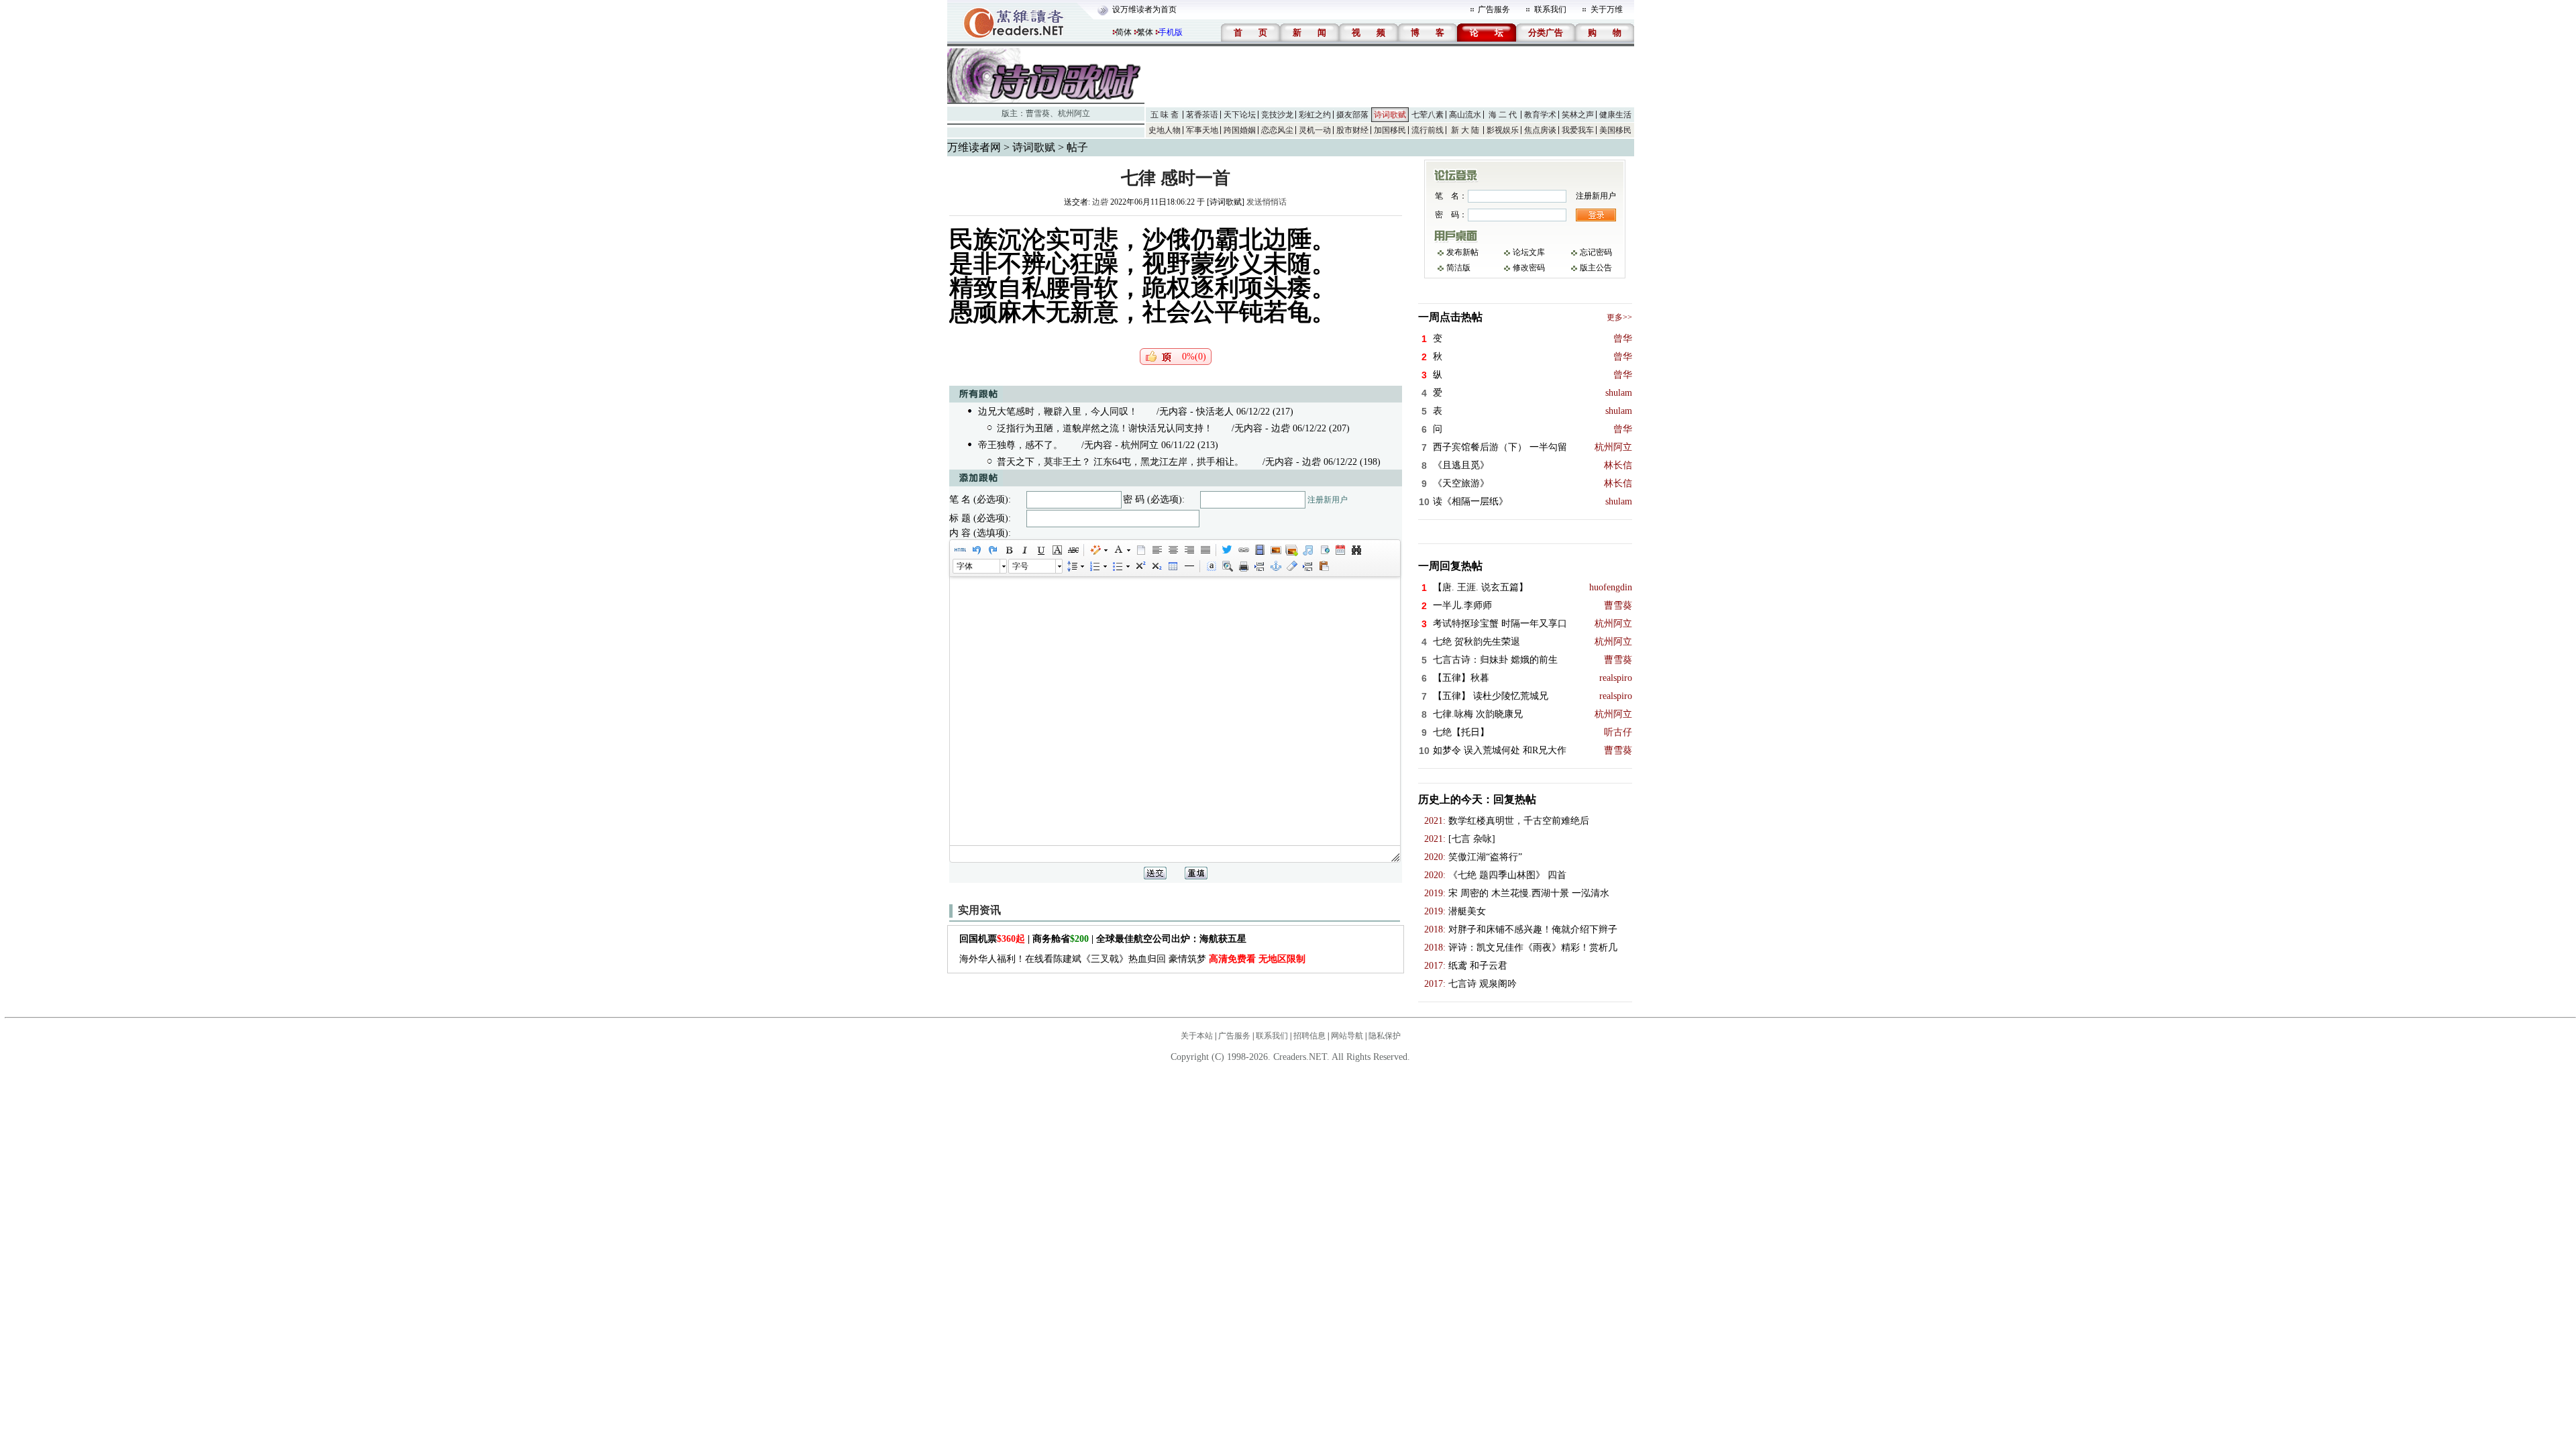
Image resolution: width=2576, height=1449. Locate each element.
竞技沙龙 (1277, 115)
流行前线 (1428, 130)
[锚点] (1275, 566)
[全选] (1211, 566)
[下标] (1156, 566)
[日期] (1340, 550)
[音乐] (1307, 550)
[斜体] (1024, 550)
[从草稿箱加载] (1324, 566)
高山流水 (1465, 115)
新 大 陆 (1465, 130)
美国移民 (1615, 130)
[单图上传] (1275, 550)
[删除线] (1073, 550)
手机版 (1171, 32)
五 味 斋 (1165, 115)
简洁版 (1458, 268)
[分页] (1259, 566)
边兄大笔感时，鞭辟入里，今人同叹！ (1058, 412)
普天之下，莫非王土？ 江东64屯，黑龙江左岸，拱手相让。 (1120, 462)
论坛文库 (1529, 252)
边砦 (1100, 202)
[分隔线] (1189, 566)
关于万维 (1607, 9)
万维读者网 (974, 147)
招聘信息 (1309, 1036)
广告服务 (1494, 9)
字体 (965, 566)
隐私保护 (1385, 1036)
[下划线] (1040, 550)
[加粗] (1008, 550)
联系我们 (1550, 9)
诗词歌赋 (1390, 115)
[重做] (992, 550)
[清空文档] (1140, 550)
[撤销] (976, 550)
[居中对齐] (1173, 550)
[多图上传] (1291, 550)
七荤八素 (1428, 115)
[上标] (1140, 566)
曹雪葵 (1038, 113)
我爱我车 (1578, 130)
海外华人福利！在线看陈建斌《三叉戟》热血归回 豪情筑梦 (1132, 959)
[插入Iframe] (1324, 550)
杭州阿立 (1074, 113)
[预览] (1227, 566)
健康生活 (1615, 115)
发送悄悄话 (1267, 202)
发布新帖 (1462, 252)
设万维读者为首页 (1144, 9)
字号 (1020, 566)
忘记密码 (1596, 252)
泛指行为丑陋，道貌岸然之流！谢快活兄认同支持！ (1105, 428)
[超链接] (1243, 550)
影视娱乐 (1503, 130)
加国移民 (1390, 130)
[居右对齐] (1189, 550)
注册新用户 (1328, 500)
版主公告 (1596, 268)
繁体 (1145, 32)
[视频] (1259, 550)
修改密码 (1529, 268)
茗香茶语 (1202, 115)
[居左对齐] (1157, 550)
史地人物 (1165, 130)
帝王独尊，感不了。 (1020, 445)
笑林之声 (1578, 115)
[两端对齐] (1205, 550)
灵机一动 (1315, 130)
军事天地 (1202, 130)
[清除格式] (1291, 566)
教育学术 (1540, 115)
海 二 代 (1503, 115)
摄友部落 (1352, 115)
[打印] (1243, 566)
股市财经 (1352, 130)
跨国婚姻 (1240, 130)
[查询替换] (1356, 550)
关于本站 (1197, 1036)
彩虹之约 (1315, 115)
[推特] (1227, 550)
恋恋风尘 (1277, 130)
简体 (1124, 32)
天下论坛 (1240, 115)
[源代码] (960, 550)
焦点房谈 (1540, 130)
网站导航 (1347, 1036)
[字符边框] (1057, 550)
